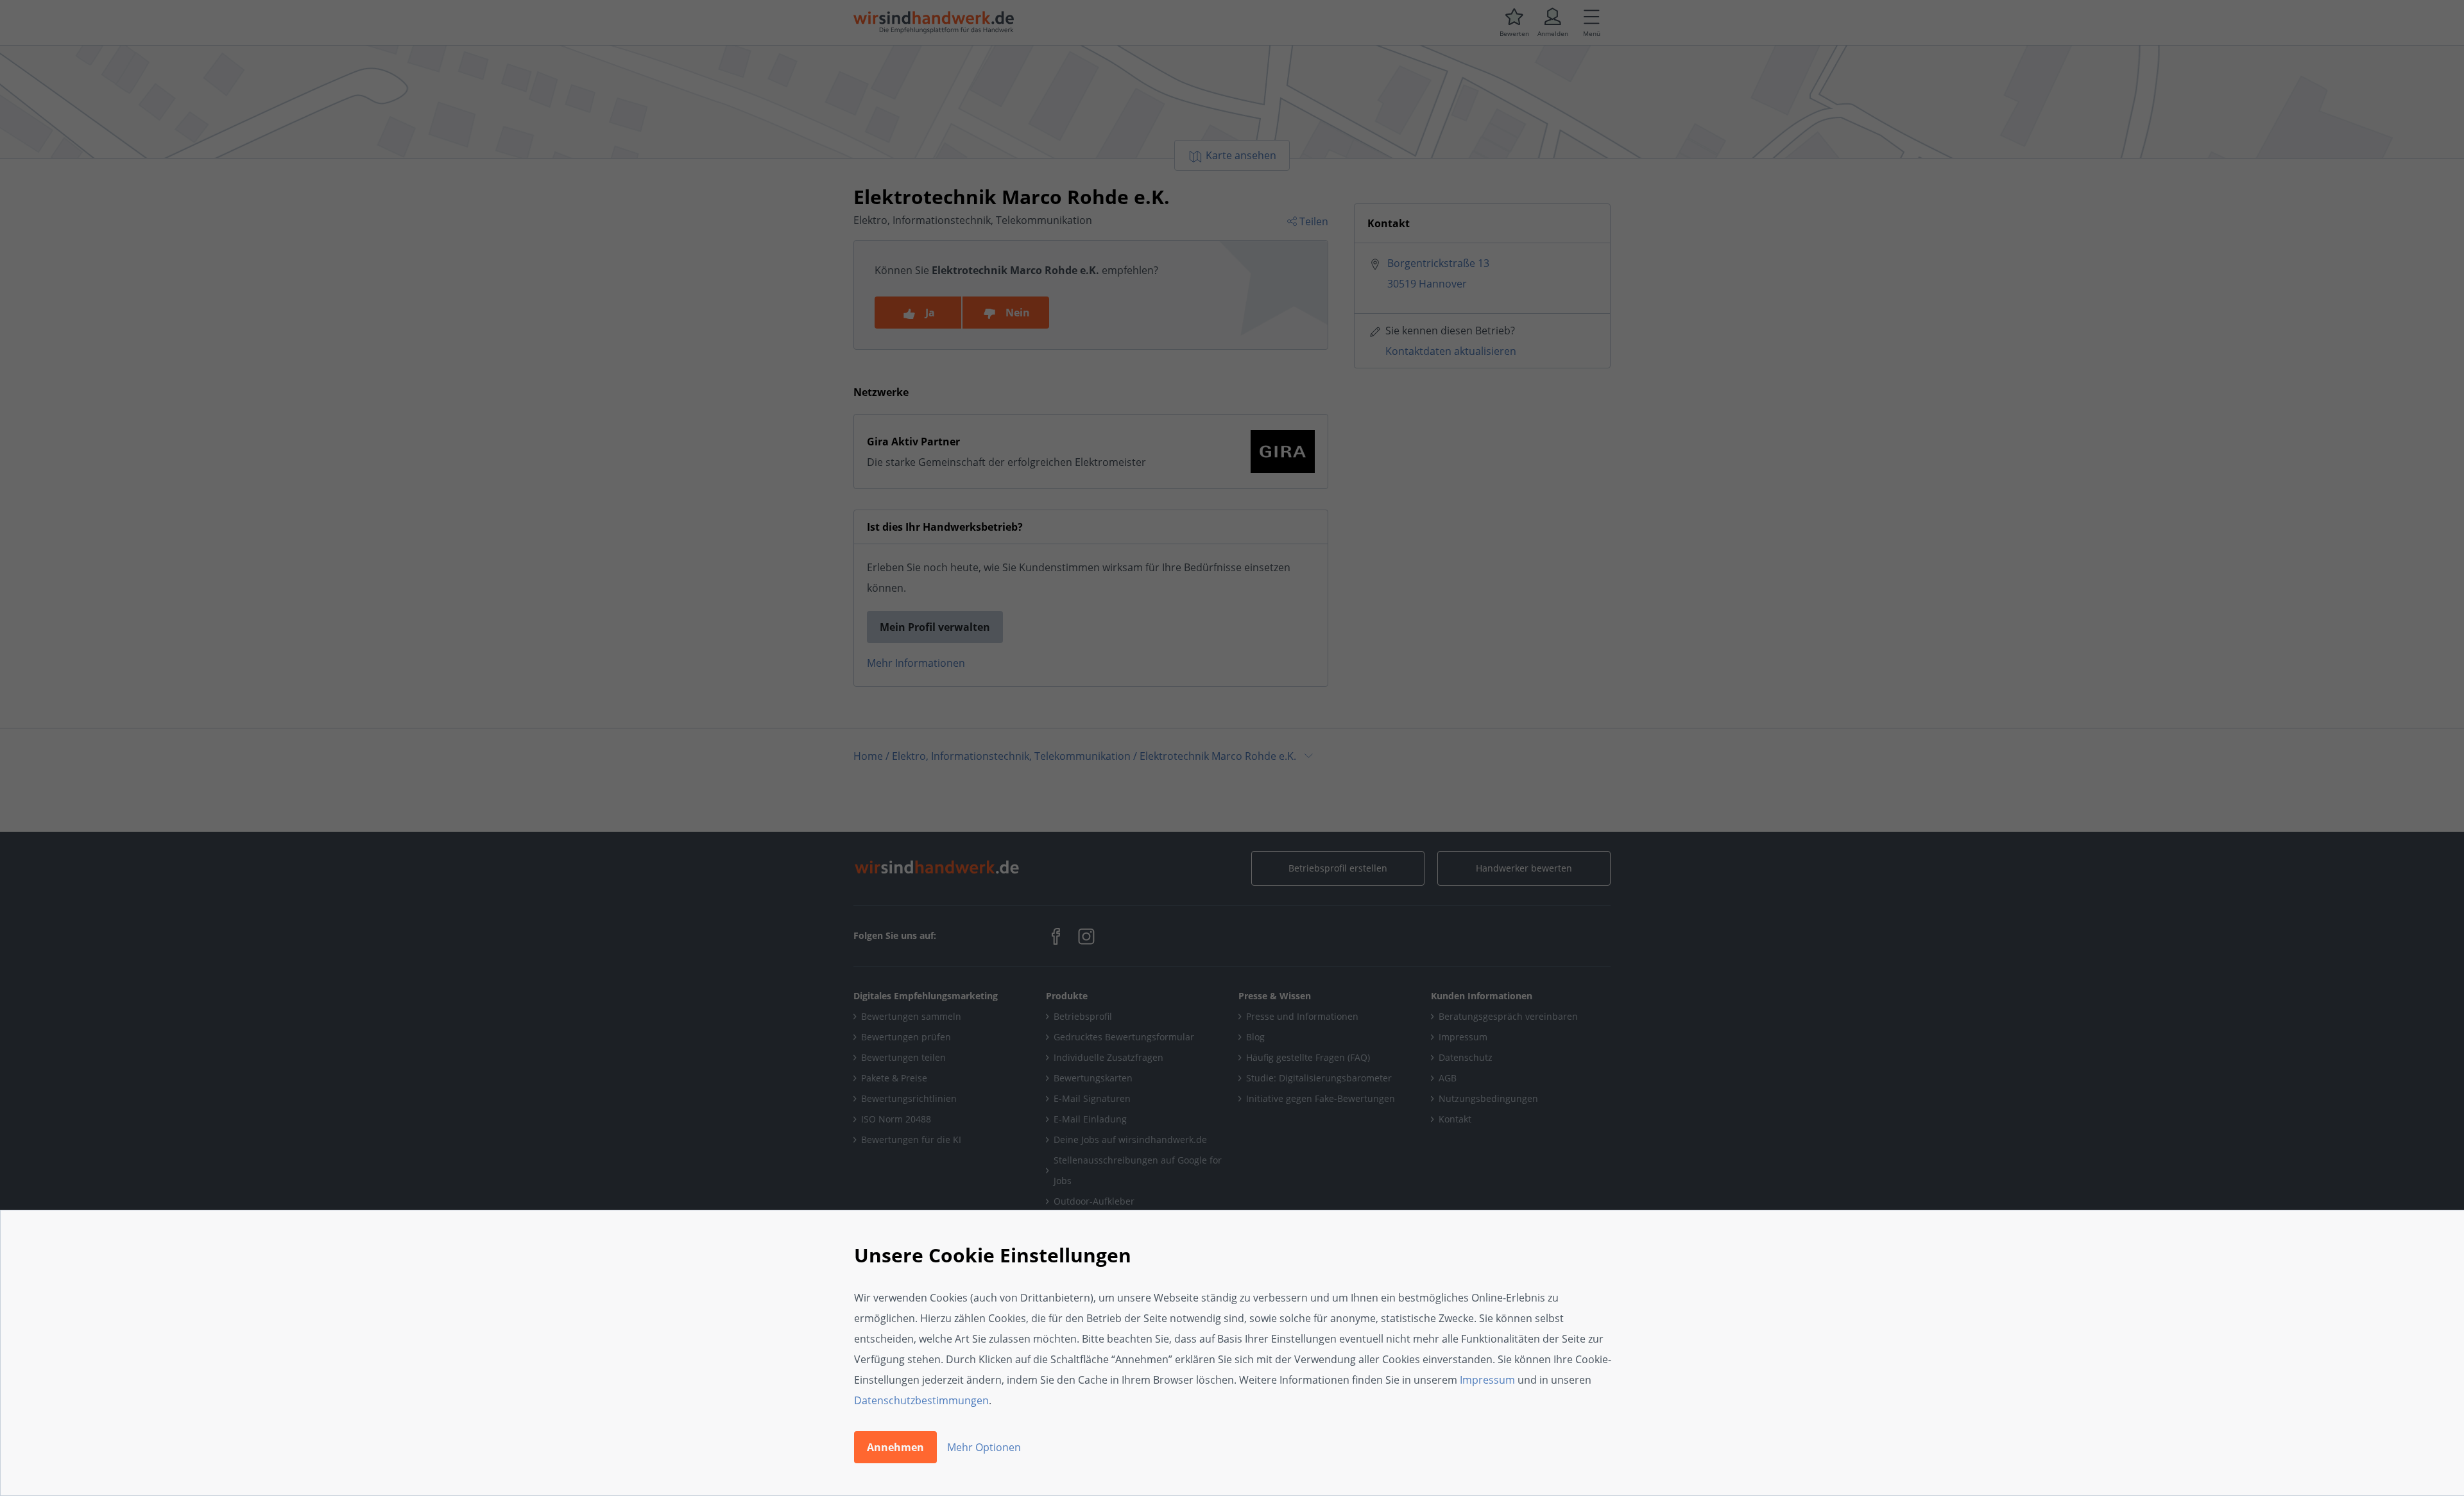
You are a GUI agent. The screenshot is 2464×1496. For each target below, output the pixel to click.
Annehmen (895, 1447)
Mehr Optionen (984, 1447)
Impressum (1487, 1380)
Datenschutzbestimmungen (921, 1400)
